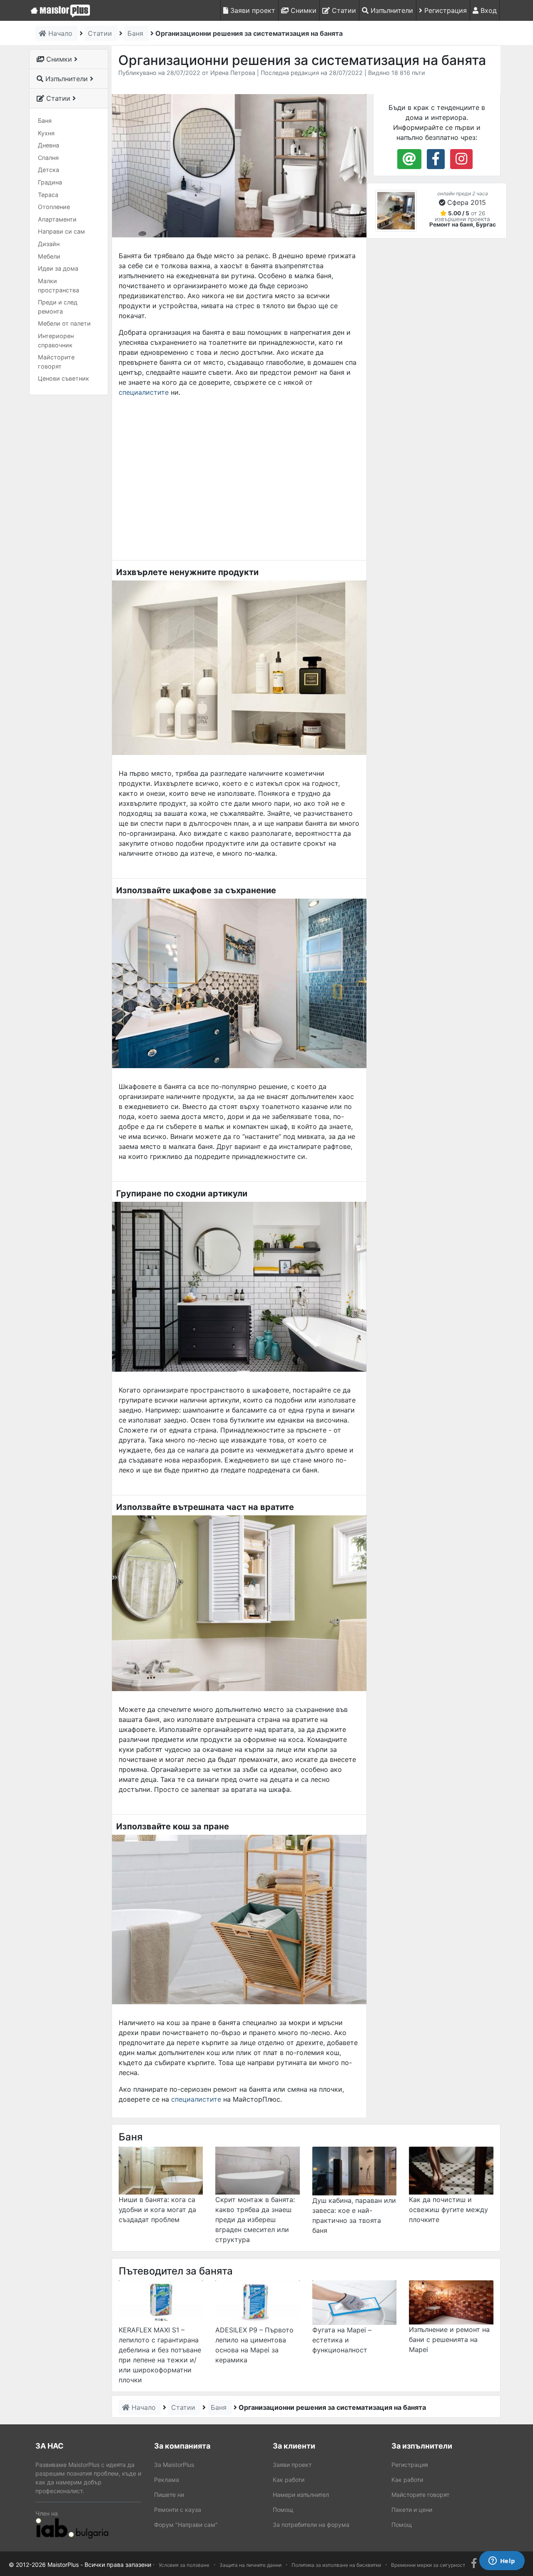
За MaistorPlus (174, 2465)
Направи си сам (61, 231)
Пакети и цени (412, 2510)
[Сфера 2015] (396, 211)
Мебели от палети (64, 323)
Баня (45, 121)
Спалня (48, 158)
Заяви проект (252, 10)
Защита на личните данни (250, 2565)
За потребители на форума (311, 2525)
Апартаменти (57, 219)
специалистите (144, 392)
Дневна (49, 145)
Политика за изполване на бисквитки (336, 2565)
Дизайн (49, 244)
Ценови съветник (64, 378)
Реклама (167, 2480)
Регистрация (445, 10)
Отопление (54, 207)
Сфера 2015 (467, 202)
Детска (49, 170)
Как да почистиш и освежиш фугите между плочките (448, 2210)
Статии (343, 10)
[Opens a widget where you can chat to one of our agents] (502, 2561)
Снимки (303, 10)
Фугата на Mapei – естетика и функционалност (342, 2340)
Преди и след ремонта (58, 307)
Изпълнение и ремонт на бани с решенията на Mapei (449, 2339)
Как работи (289, 2480)
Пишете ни (169, 2495)
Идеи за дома (58, 268)
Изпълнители (391, 10)
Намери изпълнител (301, 2495)
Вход (488, 10)
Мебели (49, 256)
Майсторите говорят (56, 362)
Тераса (48, 195)
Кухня (46, 133)
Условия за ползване (184, 2565)
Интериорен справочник (56, 340)
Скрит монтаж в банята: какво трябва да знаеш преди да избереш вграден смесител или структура (255, 2220)
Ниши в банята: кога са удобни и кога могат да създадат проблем (157, 2210)
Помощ (283, 2510)
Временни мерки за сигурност (428, 2565)
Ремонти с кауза (178, 2510)
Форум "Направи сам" (186, 2525)
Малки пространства (59, 285)
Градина (50, 182)
